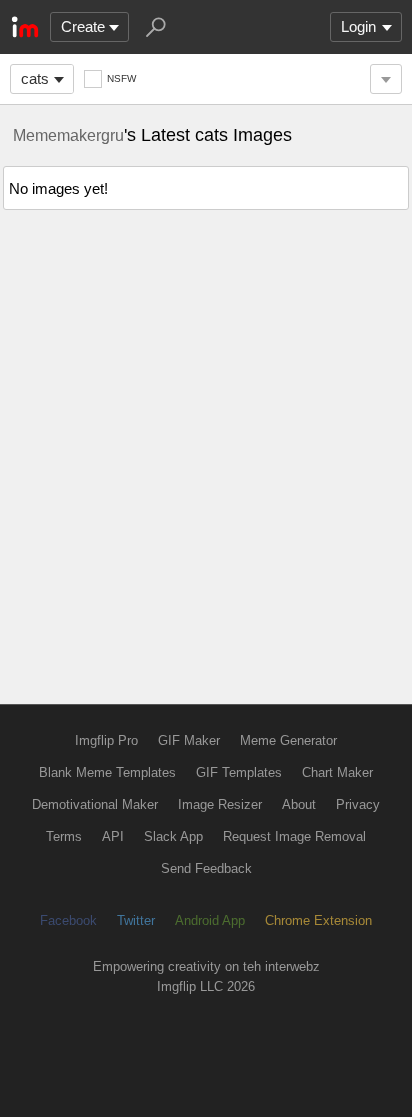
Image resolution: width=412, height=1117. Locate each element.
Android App (210, 920)
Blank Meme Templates (107, 772)
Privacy (358, 804)
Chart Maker (337, 772)
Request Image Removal (294, 836)
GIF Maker (189, 740)
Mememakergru (68, 135)
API (113, 836)
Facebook (68, 920)
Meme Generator (288, 740)
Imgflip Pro (106, 740)
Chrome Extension (318, 920)
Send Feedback (206, 868)
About (299, 804)
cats (35, 78)
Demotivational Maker (95, 804)
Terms (64, 836)
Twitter (136, 920)
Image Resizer (220, 804)
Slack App (173, 836)
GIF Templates (239, 772)
